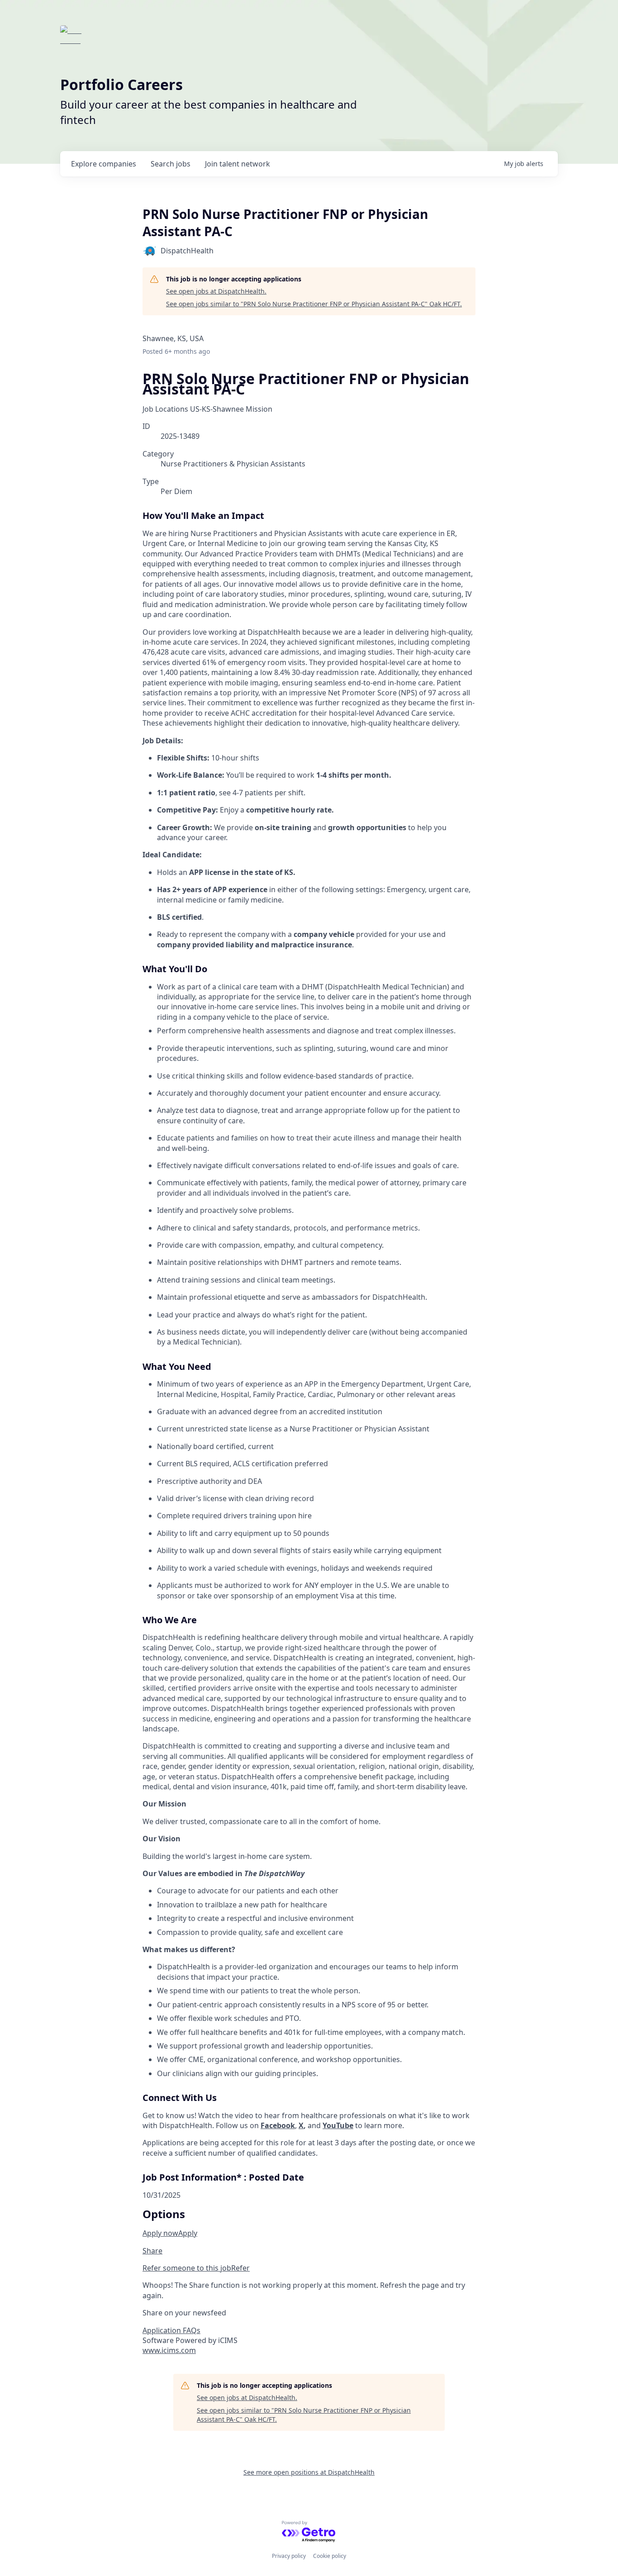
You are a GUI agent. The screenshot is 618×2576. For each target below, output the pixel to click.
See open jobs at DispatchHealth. (216, 291)
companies (104, 164)
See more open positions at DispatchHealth (309, 2472)
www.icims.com (169, 2350)
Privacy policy (289, 2556)
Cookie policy (330, 2556)
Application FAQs (171, 2330)
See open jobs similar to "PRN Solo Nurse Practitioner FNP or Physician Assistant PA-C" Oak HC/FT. (314, 304)
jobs (171, 164)
